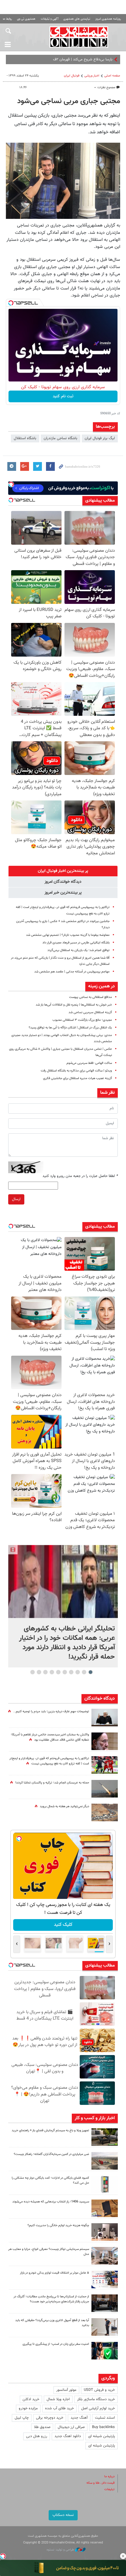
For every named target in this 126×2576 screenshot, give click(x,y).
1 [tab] (91, 1672)
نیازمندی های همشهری (77, 19)
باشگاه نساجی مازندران (61, 438)
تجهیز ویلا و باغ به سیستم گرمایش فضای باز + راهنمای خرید (50, 2131)
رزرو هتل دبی (37, 2436)
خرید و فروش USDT (99, 2390)
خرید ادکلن (31, 2399)
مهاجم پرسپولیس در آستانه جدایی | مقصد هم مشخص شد (72, 972)
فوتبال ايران (72, 76)
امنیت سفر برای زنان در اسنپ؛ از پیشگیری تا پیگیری (56, 2344)
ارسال (16, 1199)
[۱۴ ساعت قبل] (105, 1789)
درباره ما (109, 2477)
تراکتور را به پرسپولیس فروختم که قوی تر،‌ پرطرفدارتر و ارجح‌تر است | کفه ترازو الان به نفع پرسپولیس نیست (49, 1761)
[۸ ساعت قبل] (105, 1718)
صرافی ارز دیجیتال (71, 2427)
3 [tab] (78, 1672)
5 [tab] (65, 1672)
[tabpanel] (63, 1606)
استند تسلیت (105, 2418)
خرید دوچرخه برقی (50, 2418)
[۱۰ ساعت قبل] (105, 2303)
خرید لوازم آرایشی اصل (98, 2408)
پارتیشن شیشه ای (102, 2436)
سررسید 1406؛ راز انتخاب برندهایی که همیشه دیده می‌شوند (51, 2202)
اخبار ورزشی (92, 76)
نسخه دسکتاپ (63, 2515)
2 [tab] (84, 1672)
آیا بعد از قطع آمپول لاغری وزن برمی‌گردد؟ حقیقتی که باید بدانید (52, 2323)
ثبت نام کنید (63, 396)
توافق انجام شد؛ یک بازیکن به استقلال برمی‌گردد (79, 950)
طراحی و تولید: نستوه (61, 2550)
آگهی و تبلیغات (50, 19)
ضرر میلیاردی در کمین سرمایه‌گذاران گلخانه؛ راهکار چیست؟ (51, 2154)
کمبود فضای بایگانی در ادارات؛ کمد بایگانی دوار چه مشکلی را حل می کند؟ (50, 2180)
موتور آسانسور (66, 2390)
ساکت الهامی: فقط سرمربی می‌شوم (89, 1063)
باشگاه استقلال (25, 438)
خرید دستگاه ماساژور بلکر (96, 2399)
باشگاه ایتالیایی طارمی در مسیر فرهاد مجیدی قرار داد (76, 943)
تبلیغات (109, 2489)
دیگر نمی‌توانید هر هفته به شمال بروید (64, 1806)
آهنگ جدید (79, 2418)
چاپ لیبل (22, 2418)
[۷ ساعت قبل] (105, 1765)
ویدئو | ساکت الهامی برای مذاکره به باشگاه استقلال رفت (76, 1071)
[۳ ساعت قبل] (105, 2137)
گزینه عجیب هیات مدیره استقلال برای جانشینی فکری (78, 1078)
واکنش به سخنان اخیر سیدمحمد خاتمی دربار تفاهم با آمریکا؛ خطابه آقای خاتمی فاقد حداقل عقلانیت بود (50, 1737)
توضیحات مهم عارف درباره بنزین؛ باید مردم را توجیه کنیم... (51, 1712)
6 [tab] (58, 1672)
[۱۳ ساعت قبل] (105, 1741)
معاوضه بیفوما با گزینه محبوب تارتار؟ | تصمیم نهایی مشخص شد (68, 935)
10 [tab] (33, 1672)
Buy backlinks (103, 2427)
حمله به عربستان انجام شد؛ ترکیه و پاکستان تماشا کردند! (52, 1783)
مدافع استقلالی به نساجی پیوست (91, 997)
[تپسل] (11, 303)
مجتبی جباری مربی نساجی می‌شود (69, 101)
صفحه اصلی (112, 76)
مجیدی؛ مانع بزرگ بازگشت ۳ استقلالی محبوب (82, 1020)
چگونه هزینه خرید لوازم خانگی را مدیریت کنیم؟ (58, 2225)
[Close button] (123, 2556)
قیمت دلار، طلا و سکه (101, 2483)
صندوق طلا (42, 2427)
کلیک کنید (64, 1925)
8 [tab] (46, 1672)
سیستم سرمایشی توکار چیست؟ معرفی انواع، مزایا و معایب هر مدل (49, 2252)
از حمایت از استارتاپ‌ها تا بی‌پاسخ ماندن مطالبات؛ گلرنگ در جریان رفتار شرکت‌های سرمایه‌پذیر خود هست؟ (51, 2299)
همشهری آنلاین (79, 37)
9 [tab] (39, 1672)
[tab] (63, 871)
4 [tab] (71, 1672)
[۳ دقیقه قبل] (63, 1581)
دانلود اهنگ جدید (68, 2436)
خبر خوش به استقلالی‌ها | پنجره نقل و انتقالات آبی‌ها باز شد (74, 1005)
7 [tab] (52, 1672)
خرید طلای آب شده (59, 2408)
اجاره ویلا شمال (58, 2399)
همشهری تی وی (26, 19)
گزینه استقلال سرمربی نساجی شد (90, 1012)
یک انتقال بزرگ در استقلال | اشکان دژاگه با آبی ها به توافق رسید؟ (70, 1028)
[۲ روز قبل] (105, 2327)
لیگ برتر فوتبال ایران (100, 438)
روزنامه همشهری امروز (108, 19)
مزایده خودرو (28, 2408)
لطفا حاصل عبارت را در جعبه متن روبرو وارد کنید (80, 1176)
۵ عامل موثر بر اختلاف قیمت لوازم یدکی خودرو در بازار (55, 2273)
